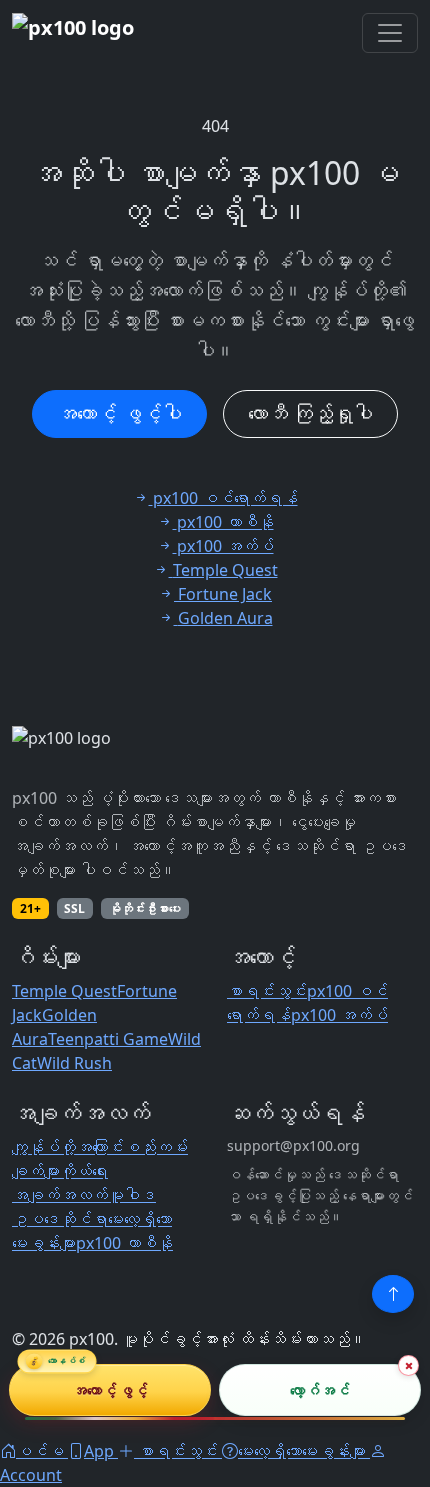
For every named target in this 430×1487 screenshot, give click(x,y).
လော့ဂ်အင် (320, 1389)
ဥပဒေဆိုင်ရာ (60, 1219)
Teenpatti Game (108, 1039)
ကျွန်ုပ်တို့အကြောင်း (68, 1147)
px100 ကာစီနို (124, 1243)
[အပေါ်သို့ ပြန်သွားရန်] (393, 1294)
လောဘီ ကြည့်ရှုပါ (310, 413)
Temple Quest (64, 991)
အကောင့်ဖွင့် (110, 1389)
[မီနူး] (390, 33)
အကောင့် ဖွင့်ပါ (119, 413)
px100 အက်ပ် (339, 1015)
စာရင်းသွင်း (267, 991)
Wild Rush (74, 1063)
